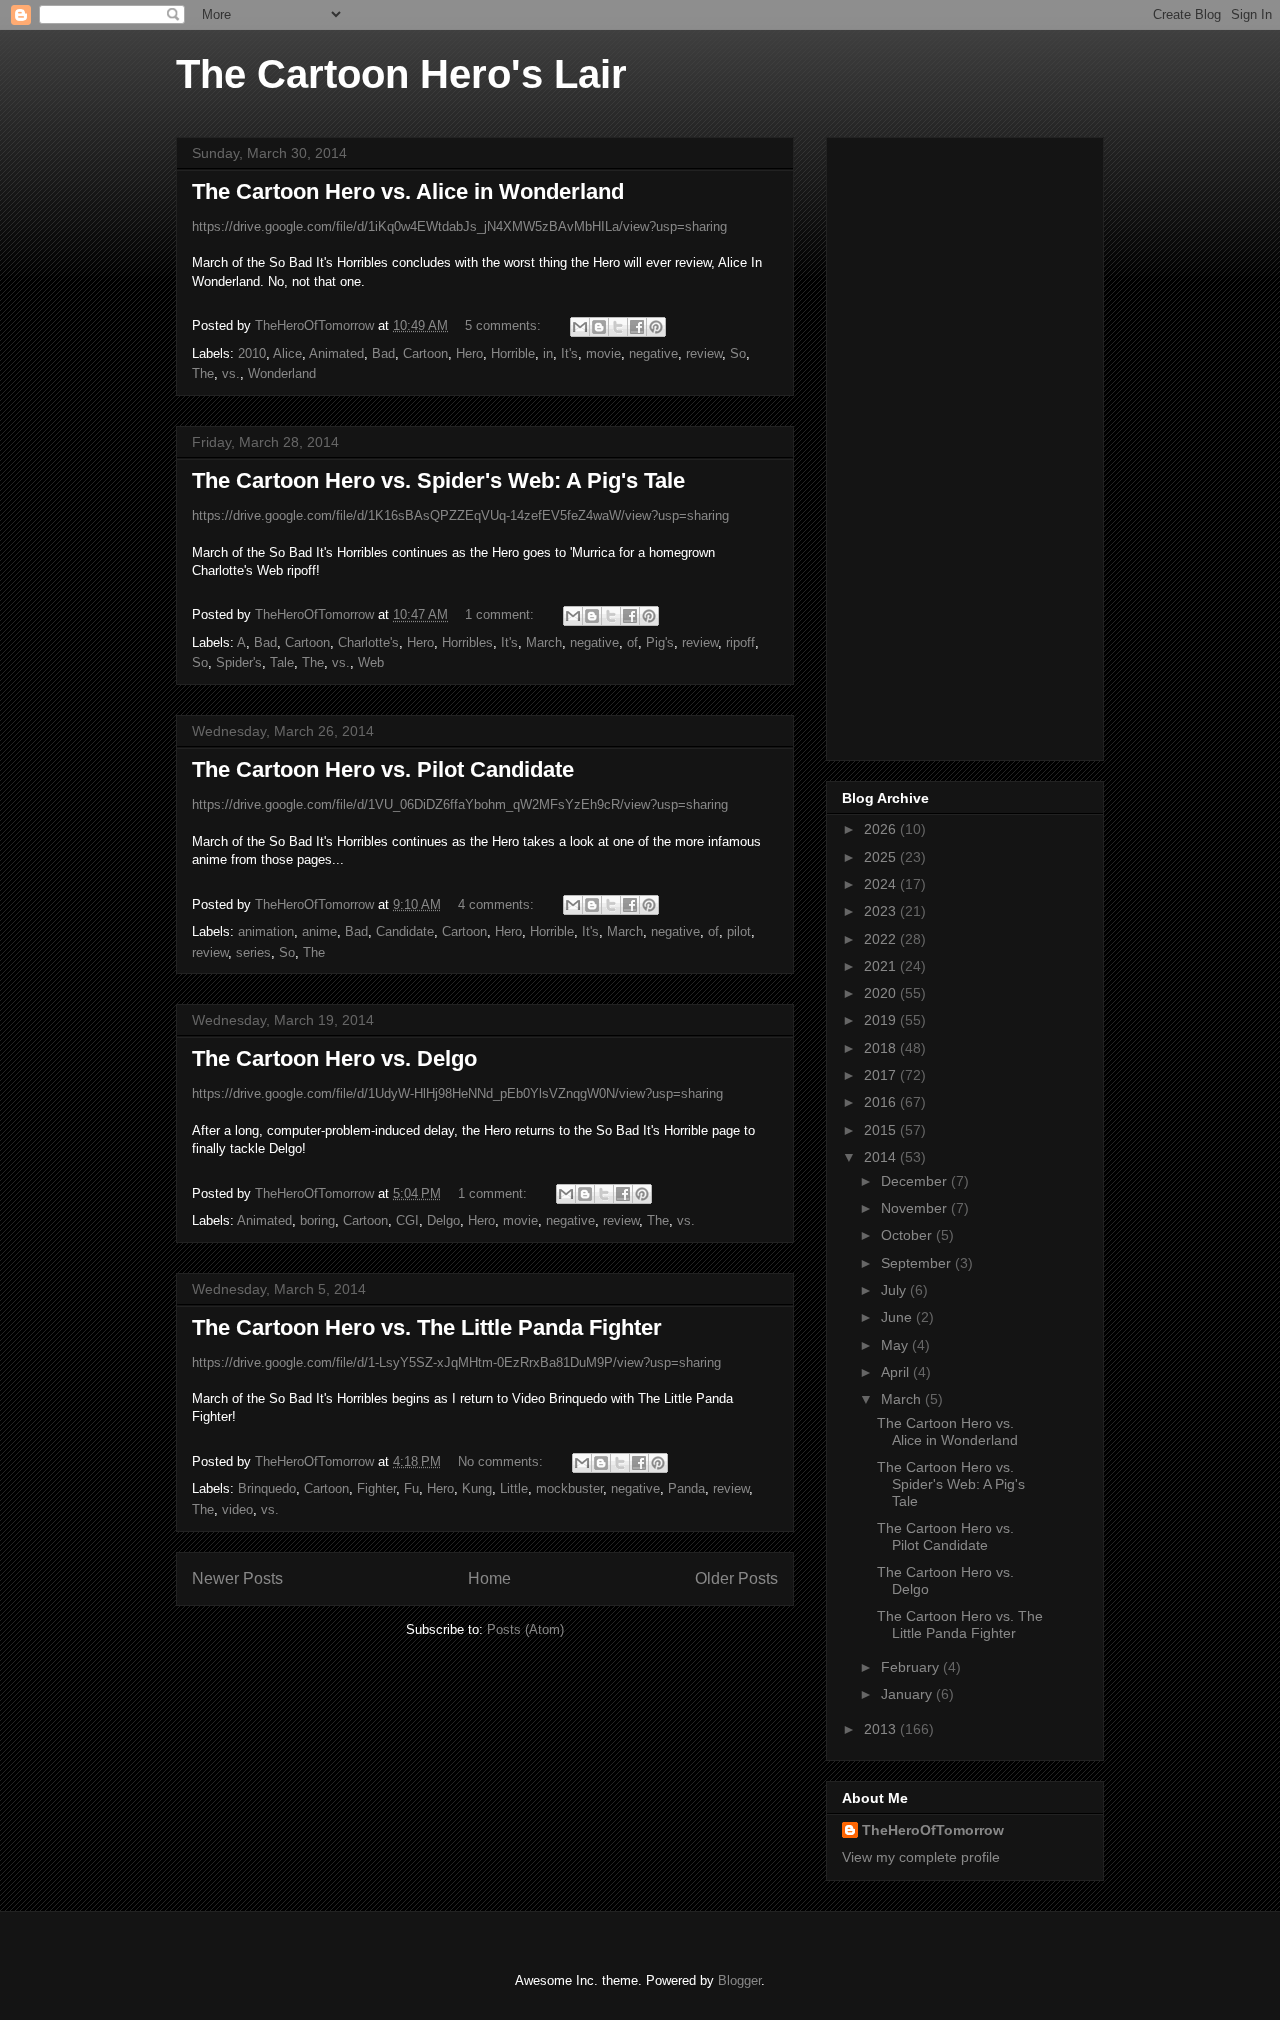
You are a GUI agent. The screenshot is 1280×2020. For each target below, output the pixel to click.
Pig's (660, 642)
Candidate (405, 931)
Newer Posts (237, 1578)
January (908, 1694)
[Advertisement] (965, 445)
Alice (287, 353)
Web (371, 662)
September (918, 1263)
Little (514, 1488)
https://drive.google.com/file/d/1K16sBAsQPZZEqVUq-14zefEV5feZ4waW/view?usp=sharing (460, 515)
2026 (882, 829)
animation (266, 931)
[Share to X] (618, 327)
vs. (231, 373)
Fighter (376, 1488)
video (237, 1509)
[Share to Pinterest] (656, 327)
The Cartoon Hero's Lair (401, 74)
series (253, 952)
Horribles (467, 642)
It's (569, 353)
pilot (739, 931)
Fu (411, 1488)
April (897, 1372)
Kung (477, 1488)
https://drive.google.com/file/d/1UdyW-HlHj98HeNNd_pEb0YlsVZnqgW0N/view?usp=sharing (457, 1093)
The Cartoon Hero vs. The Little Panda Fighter (427, 1327)
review (704, 353)
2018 (882, 1048)
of (632, 642)
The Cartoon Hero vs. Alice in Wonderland (408, 191)
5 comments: (505, 325)
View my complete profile (921, 1857)
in (548, 353)
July (895, 1290)
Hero (469, 353)
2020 (882, 993)
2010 (252, 353)
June (898, 1317)
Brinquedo (267, 1488)
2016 (882, 1102)
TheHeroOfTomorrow (933, 1830)
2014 (882, 1157)
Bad (383, 353)
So (738, 353)
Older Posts (736, 1578)
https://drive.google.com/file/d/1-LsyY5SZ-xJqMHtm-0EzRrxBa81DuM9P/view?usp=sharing (456, 1362)
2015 (882, 1130)
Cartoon (425, 353)
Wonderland (282, 373)
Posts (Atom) (525, 1629)
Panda (686, 1488)
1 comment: (501, 614)
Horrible (513, 353)
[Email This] (580, 327)
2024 (882, 884)
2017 (882, 1075)
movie (603, 353)
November (916, 1208)
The (203, 373)
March (544, 642)
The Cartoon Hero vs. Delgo (334, 1058)
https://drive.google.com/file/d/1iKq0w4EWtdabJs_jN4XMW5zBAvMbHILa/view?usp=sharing (459, 226)
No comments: (502, 1461)
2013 (882, 1729)
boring (317, 1220)
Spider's (239, 662)
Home (489, 1578)
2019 (882, 1020)
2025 (882, 857)
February (912, 1667)
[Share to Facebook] (637, 327)
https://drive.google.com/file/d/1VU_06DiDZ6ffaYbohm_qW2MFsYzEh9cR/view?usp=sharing (460, 804)
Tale (282, 662)
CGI (407, 1220)
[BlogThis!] (599, 327)
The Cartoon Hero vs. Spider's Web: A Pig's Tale (438, 480)
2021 (882, 966)
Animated (336, 353)
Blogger (739, 1980)
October (908, 1235)
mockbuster (569, 1488)
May (896, 1345)
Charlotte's (368, 642)
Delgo (443, 1220)
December (916, 1181)
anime (319, 931)
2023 (882, 911)
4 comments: (498, 904)
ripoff (740, 642)
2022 (882, 939)
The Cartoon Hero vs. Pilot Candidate (383, 769)
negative (653, 353)
